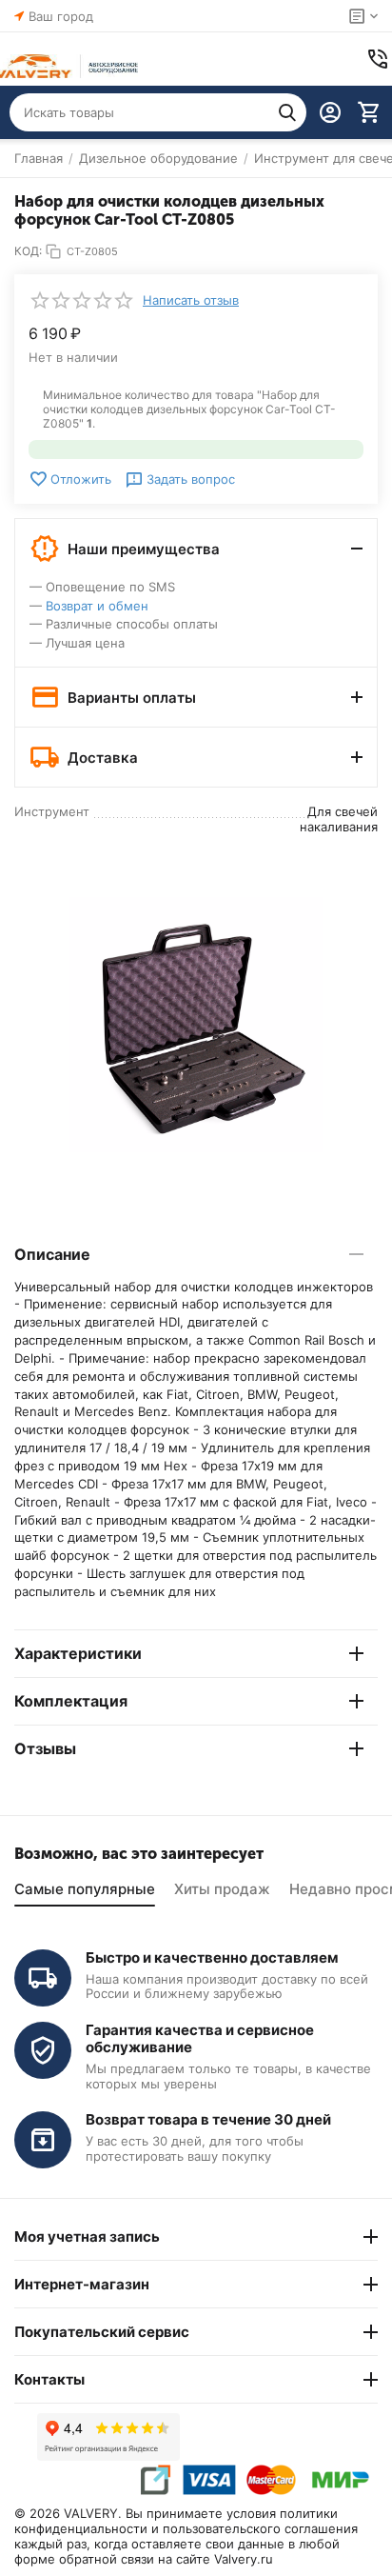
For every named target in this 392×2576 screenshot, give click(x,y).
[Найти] (287, 112)
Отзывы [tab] (45, 1748)
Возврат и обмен (97, 606)
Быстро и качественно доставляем (212, 1957)
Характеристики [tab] (78, 1653)
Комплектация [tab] (71, 1701)
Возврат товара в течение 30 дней (208, 2119)
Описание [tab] (52, 1254)
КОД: (28, 251)
